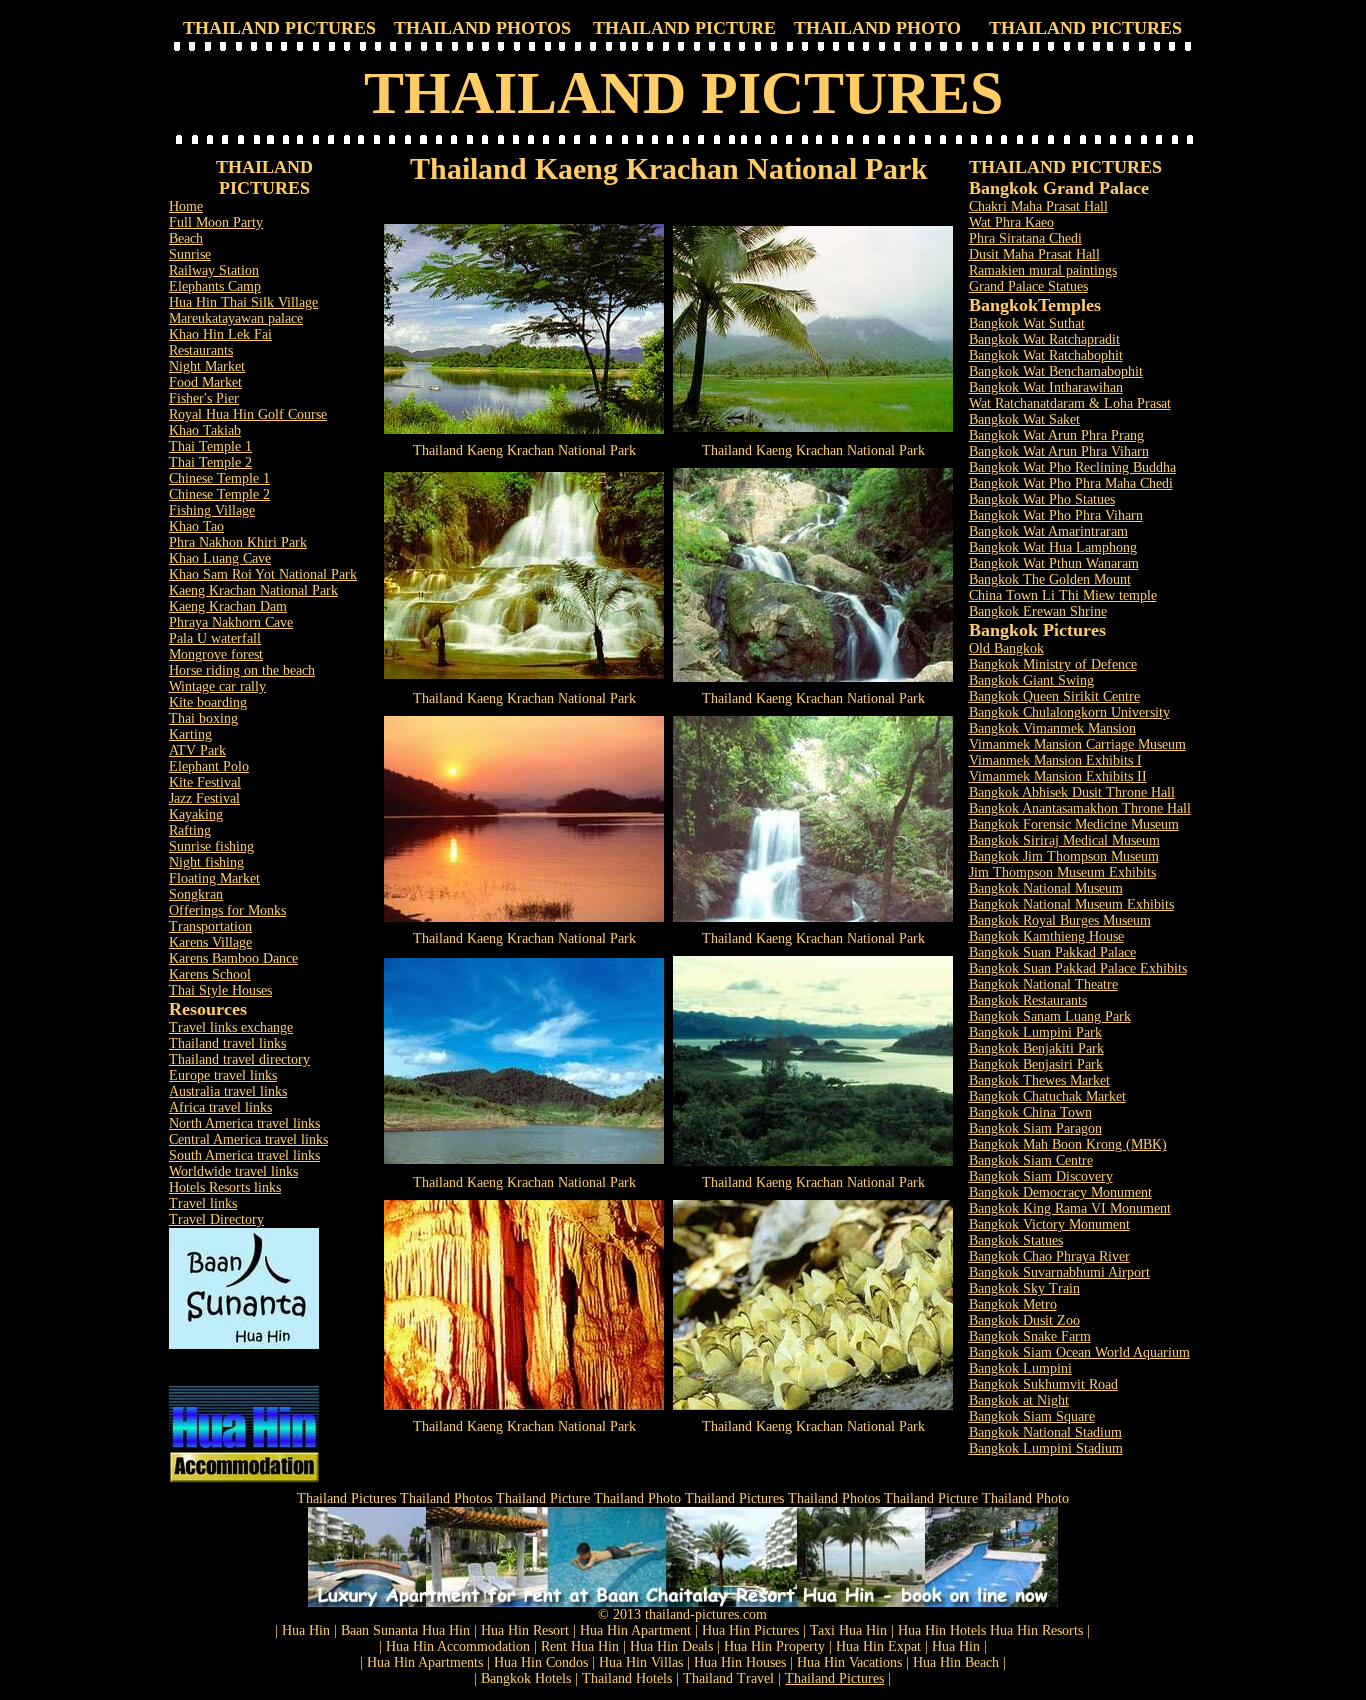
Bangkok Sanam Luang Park (1050, 1016)
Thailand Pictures (834, 1678)
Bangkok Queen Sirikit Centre (1054, 696)
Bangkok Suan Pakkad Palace (1052, 952)
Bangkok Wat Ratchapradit (1044, 339)
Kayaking (196, 814)
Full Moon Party (216, 222)
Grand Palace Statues (1028, 286)
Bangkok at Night (1019, 1400)
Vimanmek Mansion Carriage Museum (1077, 744)
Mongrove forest (216, 654)
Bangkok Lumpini (1020, 1368)
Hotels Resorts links (225, 1187)
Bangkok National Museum (1046, 888)
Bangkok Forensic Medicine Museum (1074, 824)
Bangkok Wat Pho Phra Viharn (1056, 515)
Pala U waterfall (215, 638)
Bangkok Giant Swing (1031, 680)
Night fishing (206, 862)
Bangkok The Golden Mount (1050, 579)
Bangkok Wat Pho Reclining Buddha (1072, 467)
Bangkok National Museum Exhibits (1071, 904)
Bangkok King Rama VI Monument (1070, 1208)
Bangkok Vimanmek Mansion (1052, 728)
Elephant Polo (209, 766)
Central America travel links (248, 1139)
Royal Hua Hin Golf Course (248, 414)
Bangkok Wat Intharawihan (1046, 387)
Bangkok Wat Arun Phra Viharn (1059, 451)
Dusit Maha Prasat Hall (1034, 254)
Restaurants (201, 350)
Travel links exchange (231, 1027)
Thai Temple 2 (210, 462)
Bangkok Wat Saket (1024, 419)
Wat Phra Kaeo (1011, 222)
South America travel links (244, 1155)
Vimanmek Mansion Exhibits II (1058, 776)
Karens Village (210, 942)
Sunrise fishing (211, 846)
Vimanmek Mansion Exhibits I (1055, 760)
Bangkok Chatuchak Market (1047, 1096)
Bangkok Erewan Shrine (1038, 611)
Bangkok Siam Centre (1031, 1160)
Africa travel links (220, 1107)
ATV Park (197, 750)
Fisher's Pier (204, 398)
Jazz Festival (204, 798)
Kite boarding (208, 702)
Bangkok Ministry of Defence (1053, 664)
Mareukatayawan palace (236, 318)
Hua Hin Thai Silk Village (243, 302)
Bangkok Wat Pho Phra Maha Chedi (1071, 483)
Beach (186, 238)
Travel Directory (216, 1219)
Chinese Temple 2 (219, 494)
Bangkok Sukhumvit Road (1043, 1384)
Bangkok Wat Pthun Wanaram (1054, 563)
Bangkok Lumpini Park (1035, 1032)
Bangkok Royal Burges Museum (1060, 920)
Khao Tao (196, 526)
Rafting (190, 830)
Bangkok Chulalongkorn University (1069, 712)
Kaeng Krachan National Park (253, 590)
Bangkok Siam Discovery (1041, 1176)
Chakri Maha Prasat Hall (1038, 206)
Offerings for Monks (227, 910)
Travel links (203, 1203)
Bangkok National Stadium (1045, 1432)
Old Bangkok (1006, 648)
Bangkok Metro (1013, 1304)
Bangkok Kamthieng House (1046, 936)
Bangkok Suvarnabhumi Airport (1059, 1272)
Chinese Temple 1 (219, 478)
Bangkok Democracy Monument (1060, 1192)
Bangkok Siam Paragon (1035, 1128)
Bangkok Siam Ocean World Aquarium (1079, 1352)
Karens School (210, 974)
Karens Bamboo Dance (233, 958)
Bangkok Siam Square (1032, 1416)
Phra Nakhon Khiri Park (238, 542)
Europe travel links (223, 1075)
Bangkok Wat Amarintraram (1048, 531)
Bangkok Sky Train (1024, 1288)
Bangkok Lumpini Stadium (1046, 1448)
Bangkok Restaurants (1028, 1000)
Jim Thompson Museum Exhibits (1062, 872)
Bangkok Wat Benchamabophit (1056, 371)
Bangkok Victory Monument (1049, 1224)
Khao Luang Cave (220, 558)
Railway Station (214, 270)
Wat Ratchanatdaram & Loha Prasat (1070, 403)
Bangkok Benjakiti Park (1036, 1048)
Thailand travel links (227, 1043)
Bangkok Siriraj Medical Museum (1064, 840)
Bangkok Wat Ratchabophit (1046, 355)
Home (186, 206)
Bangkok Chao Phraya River (1049, 1256)
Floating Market (214, 878)
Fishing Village (212, 510)
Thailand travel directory (239, 1059)
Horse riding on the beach (242, 670)
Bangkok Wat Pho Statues (1042, 499)
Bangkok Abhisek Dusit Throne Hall (1072, 792)
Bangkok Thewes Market (1039, 1080)
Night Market (207, 366)
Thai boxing (203, 718)
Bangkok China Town (1030, 1112)
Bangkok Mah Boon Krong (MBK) (1068, 1144)
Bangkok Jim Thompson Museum (1064, 856)
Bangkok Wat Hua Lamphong (1053, 547)
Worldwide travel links (233, 1171)
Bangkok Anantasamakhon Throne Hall (1080, 808)
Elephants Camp (215, 286)
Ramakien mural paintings (1043, 270)
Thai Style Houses (220, 990)
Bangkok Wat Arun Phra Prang (1056, 435)
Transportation (210, 926)
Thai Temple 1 (210, 446)
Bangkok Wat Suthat (1027, 323)
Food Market (205, 382)
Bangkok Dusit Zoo (1024, 1320)
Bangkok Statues (1016, 1240)
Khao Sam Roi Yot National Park (263, 574)
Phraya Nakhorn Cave (231, 622)
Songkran (196, 894)
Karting (190, 734)
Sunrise (190, 254)
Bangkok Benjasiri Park (1036, 1064)
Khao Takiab (205, 430)
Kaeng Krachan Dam (228, 606)
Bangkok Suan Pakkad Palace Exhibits (1078, 968)
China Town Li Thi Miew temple (1063, 595)
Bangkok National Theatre (1043, 984)
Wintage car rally (217, 686)
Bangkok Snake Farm (1030, 1336)
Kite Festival (205, 782)
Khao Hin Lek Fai (220, 334)
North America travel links (244, 1123)
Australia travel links (228, 1091)
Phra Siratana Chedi (1025, 238)
